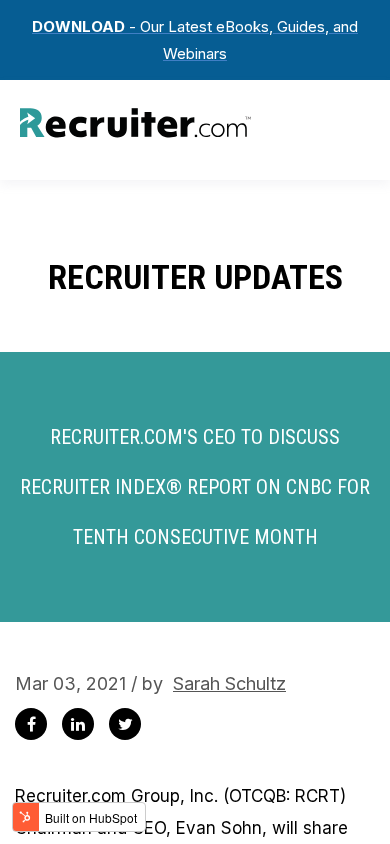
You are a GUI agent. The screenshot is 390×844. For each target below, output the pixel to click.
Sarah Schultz (229, 683)
